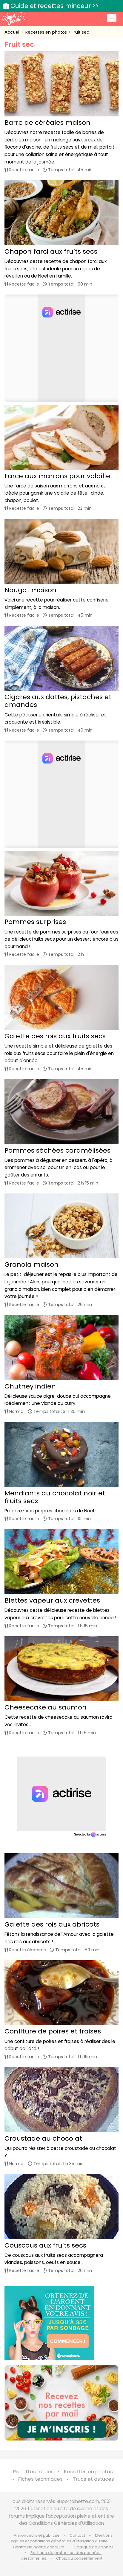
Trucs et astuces (93, 2479)
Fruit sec (80, 32)
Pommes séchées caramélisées (57, 1150)
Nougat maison (30, 590)
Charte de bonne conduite (39, 2547)
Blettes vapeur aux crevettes (52, 1600)
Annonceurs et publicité (37, 2535)
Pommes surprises (35, 922)
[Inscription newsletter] (61, 2403)
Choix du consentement (79, 2558)
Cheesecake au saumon (46, 1707)
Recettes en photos (47, 32)
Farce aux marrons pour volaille (57, 476)
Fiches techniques (40, 2479)
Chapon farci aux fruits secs (51, 251)
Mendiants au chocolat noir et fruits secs (55, 1497)
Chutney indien (30, 1386)
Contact (77, 2535)
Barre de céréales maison (47, 123)
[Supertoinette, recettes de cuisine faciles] (13, 18)
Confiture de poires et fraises (53, 2031)
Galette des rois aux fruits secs (55, 1036)
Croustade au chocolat (43, 2138)
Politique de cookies (94, 2547)
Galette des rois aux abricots (52, 1924)
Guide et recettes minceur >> (55, 6)
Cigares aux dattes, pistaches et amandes (58, 701)
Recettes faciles (33, 2472)
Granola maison (31, 1264)
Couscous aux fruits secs (45, 2245)
